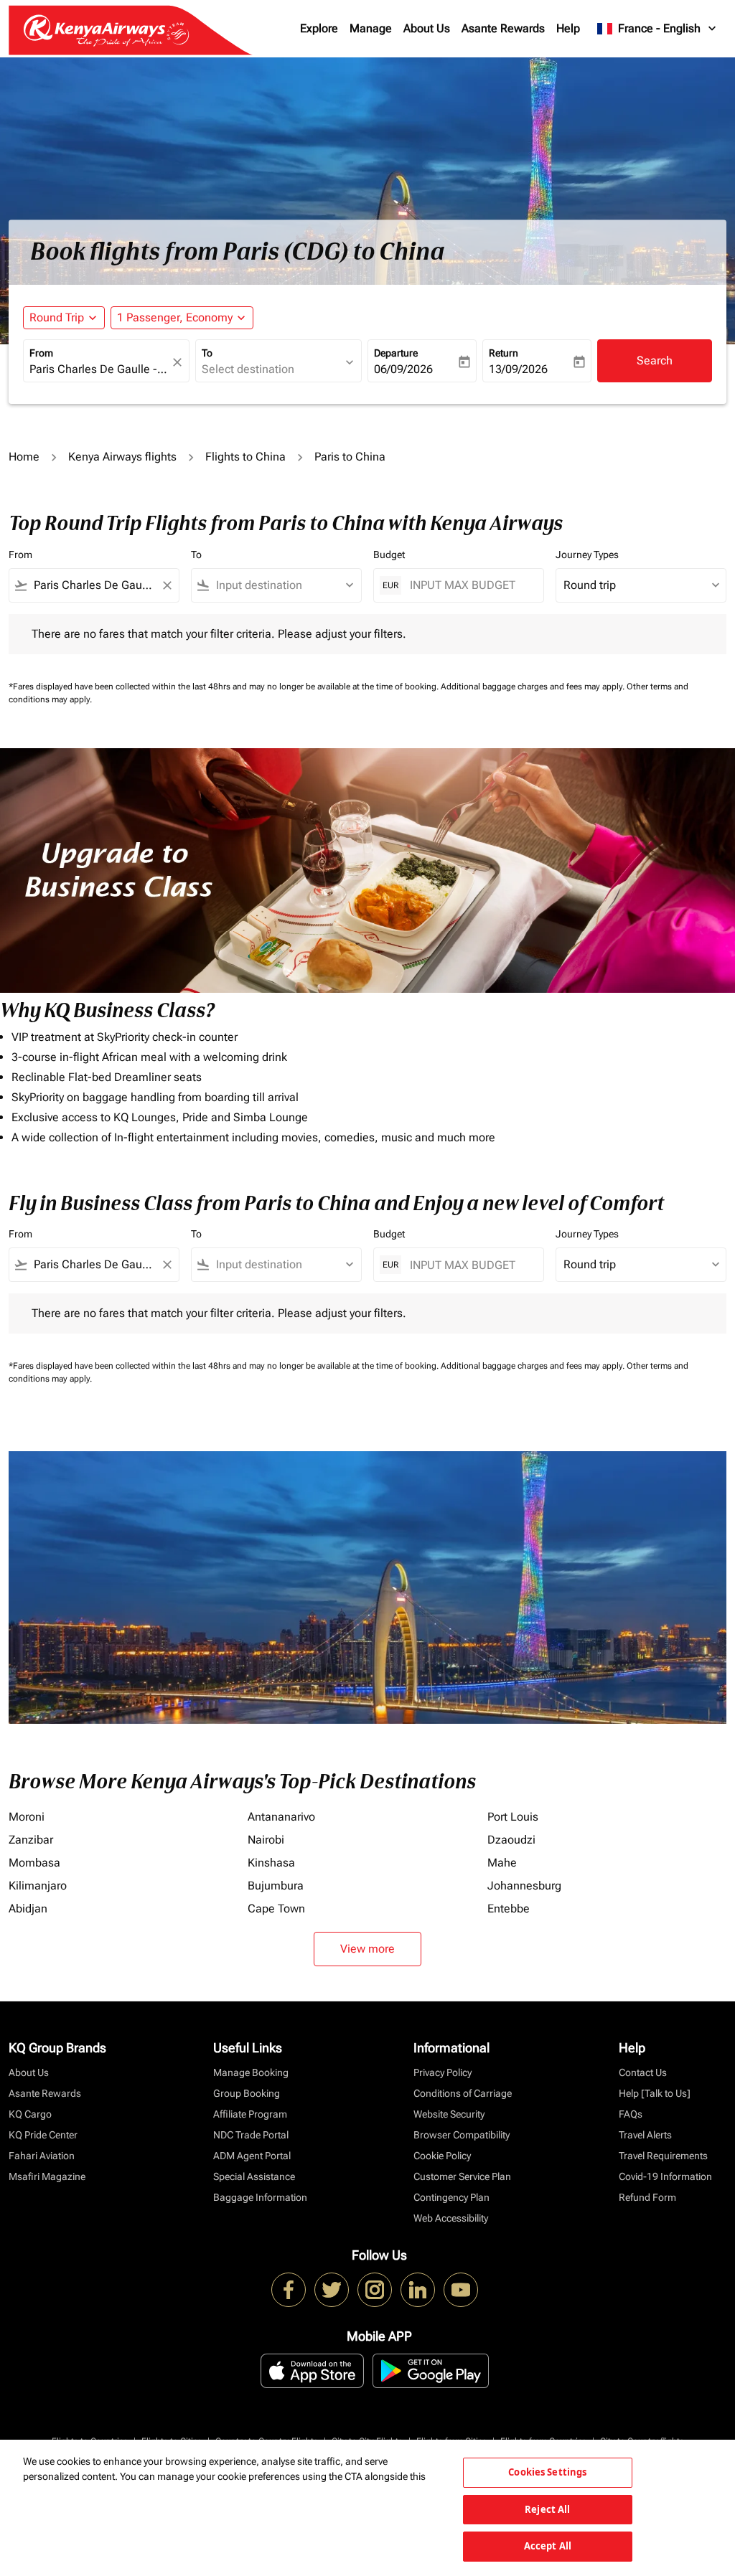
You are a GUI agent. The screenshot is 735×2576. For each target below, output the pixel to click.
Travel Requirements (663, 2156)
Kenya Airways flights (122, 457)
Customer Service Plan (462, 2176)
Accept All (548, 2546)
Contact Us (643, 2072)
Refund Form (647, 2197)
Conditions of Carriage (463, 2093)
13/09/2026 (518, 369)
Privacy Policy (443, 2072)
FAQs (631, 2114)
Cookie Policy (442, 2156)
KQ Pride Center (43, 2135)
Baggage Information (260, 2197)
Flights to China (245, 457)
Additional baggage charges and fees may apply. (534, 687)
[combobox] (99, 369)
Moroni (27, 1817)
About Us (427, 28)
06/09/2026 (403, 369)
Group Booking (247, 2093)
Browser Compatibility (462, 2135)
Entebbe (509, 1909)
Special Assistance (254, 2176)
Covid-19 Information (665, 2176)
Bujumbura (276, 1886)
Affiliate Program (250, 2114)
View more (367, 1949)
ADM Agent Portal (252, 2156)
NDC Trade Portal (251, 2135)
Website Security (449, 2114)
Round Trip (57, 317)
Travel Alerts (645, 2135)
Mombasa (34, 1863)
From (41, 353)
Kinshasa (271, 1863)
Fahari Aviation (42, 2156)
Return (504, 353)
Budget (389, 555)
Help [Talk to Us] (655, 2093)
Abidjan (28, 1909)
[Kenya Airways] (289, 2290)
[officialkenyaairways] (375, 2290)
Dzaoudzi (511, 1840)
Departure (396, 353)
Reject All (547, 2509)
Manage (371, 28)
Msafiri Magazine (47, 2176)
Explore (319, 28)
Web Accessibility (451, 2218)
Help (568, 28)
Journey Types (587, 555)
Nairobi (266, 1840)
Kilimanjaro (38, 1886)
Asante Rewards (503, 28)
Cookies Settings (547, 2472)
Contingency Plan (451, 2197)
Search (655, 360)
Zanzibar (31, 1840)
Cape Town (276, 1909)
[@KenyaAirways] (332, 2290)
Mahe (502, 1863)
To (207, 353)
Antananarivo (281, 1817)
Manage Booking (251, 2072)
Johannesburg (524, 1886)
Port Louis (513, 1817)
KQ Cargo (30, 2114)
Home (24, 457)
